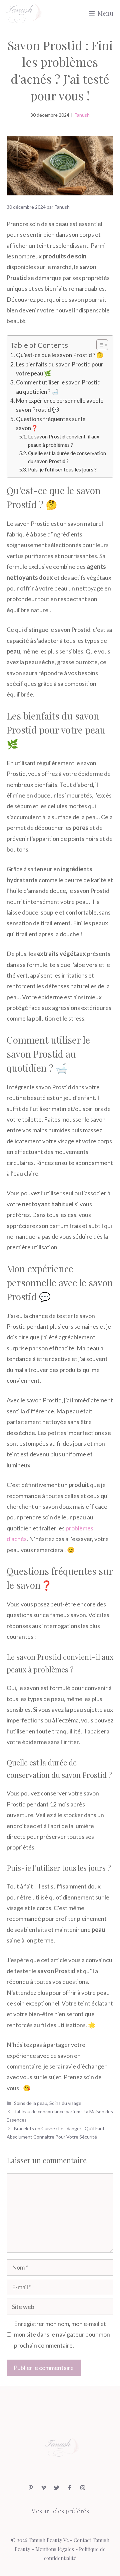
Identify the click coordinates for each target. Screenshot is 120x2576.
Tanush (82, 115)
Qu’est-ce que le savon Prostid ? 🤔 (60, 355)
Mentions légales (55, 2549)
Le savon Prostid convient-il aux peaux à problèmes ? (64, 441)
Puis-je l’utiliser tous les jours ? (62, 469)
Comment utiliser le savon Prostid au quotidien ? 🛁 (58, 387)
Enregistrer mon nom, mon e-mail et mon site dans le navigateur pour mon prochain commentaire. (62, 2334)
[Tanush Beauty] (23, 13)
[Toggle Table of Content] (99, 345)
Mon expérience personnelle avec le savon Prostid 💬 (60, 405)
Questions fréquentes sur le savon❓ (51, 423)
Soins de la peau (31, 2103)
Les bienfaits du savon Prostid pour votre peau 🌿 (60, 369)
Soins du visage (65, 2103)
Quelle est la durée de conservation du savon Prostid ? (67, 457)
